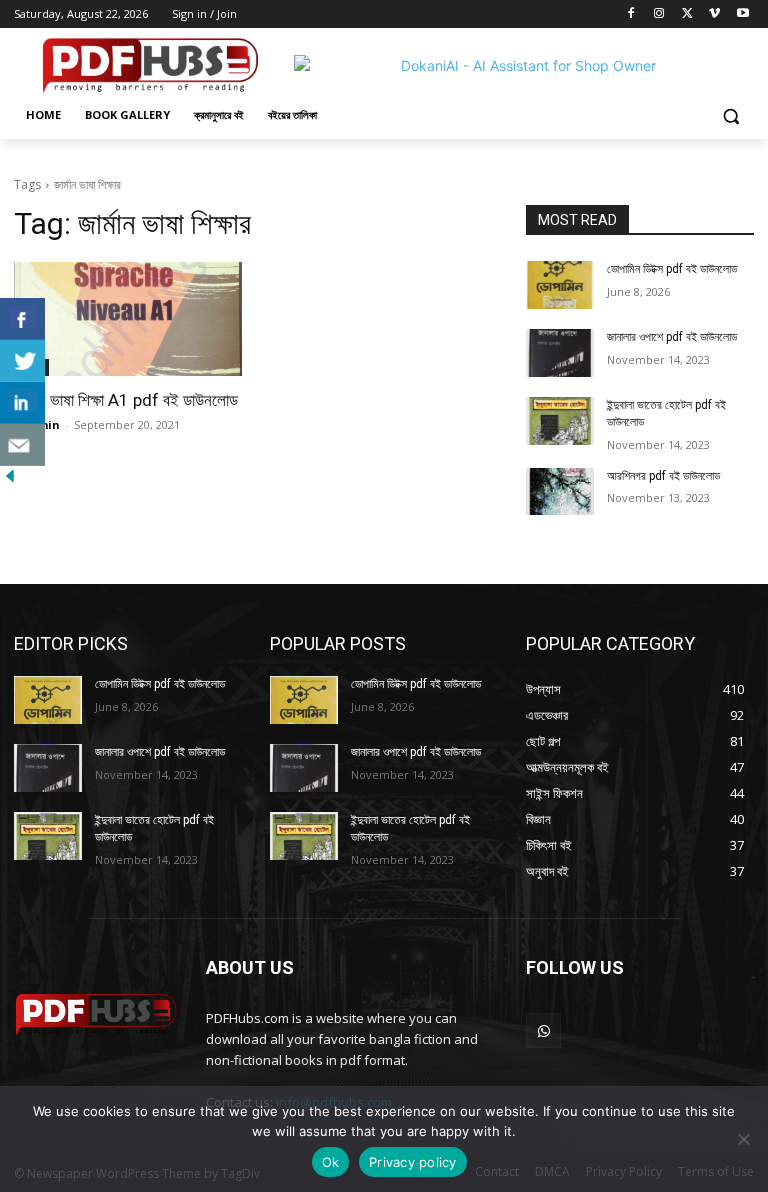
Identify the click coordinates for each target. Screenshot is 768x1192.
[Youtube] (742, 14)
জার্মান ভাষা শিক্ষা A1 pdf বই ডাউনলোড (126, 400)
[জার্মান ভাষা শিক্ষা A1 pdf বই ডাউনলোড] (128, 319)
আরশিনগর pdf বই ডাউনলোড (663, 476)
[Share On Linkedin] (22, 403)
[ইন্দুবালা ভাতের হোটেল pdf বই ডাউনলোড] (560, 421)
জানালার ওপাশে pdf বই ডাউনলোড (672, 337)
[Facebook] (631, 14)
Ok (331, 1162)
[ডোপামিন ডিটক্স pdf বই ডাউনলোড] (560, 285)
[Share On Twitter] (22, 361)
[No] (743, 1139)
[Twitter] (687, 14)
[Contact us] (22, 445)
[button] (730, 115)
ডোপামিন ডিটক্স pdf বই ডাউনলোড (672, 269)
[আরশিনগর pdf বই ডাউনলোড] (560, 492)
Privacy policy (413, 1162)
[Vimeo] (714, 14)
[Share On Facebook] (22, 319)
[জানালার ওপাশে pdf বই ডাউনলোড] (560, 353)
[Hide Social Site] (10, 480)
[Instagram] (659, 14)
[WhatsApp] (543, 1030)
